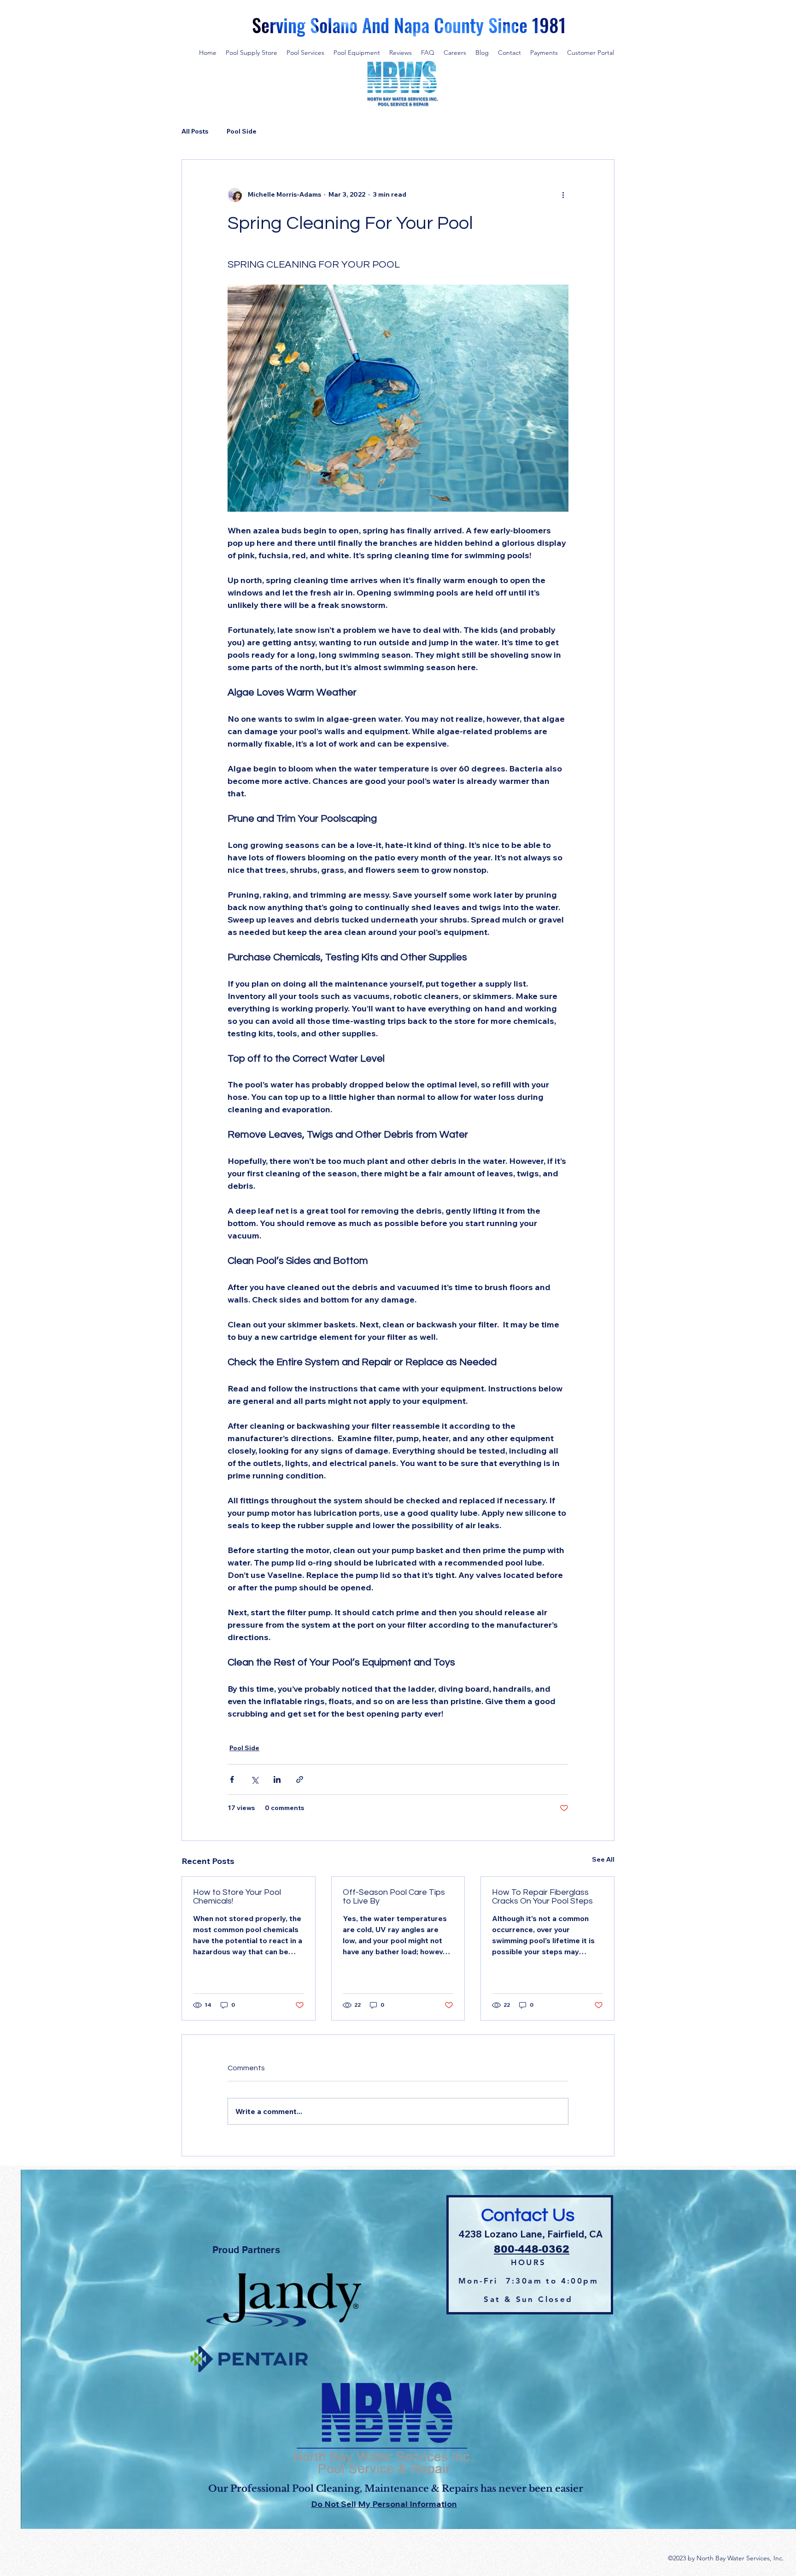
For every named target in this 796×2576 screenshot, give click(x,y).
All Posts (195, 131)
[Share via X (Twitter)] (255, 1779)
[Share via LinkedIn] (277, 1779)
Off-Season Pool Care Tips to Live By (394, 1897)
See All (603, 1859)
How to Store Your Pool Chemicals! (237, 1897)
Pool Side (242, 131)
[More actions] (563, 195)
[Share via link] (300, 1779)
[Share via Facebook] (232, 1779)
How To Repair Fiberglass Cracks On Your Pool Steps (542, 1897)
